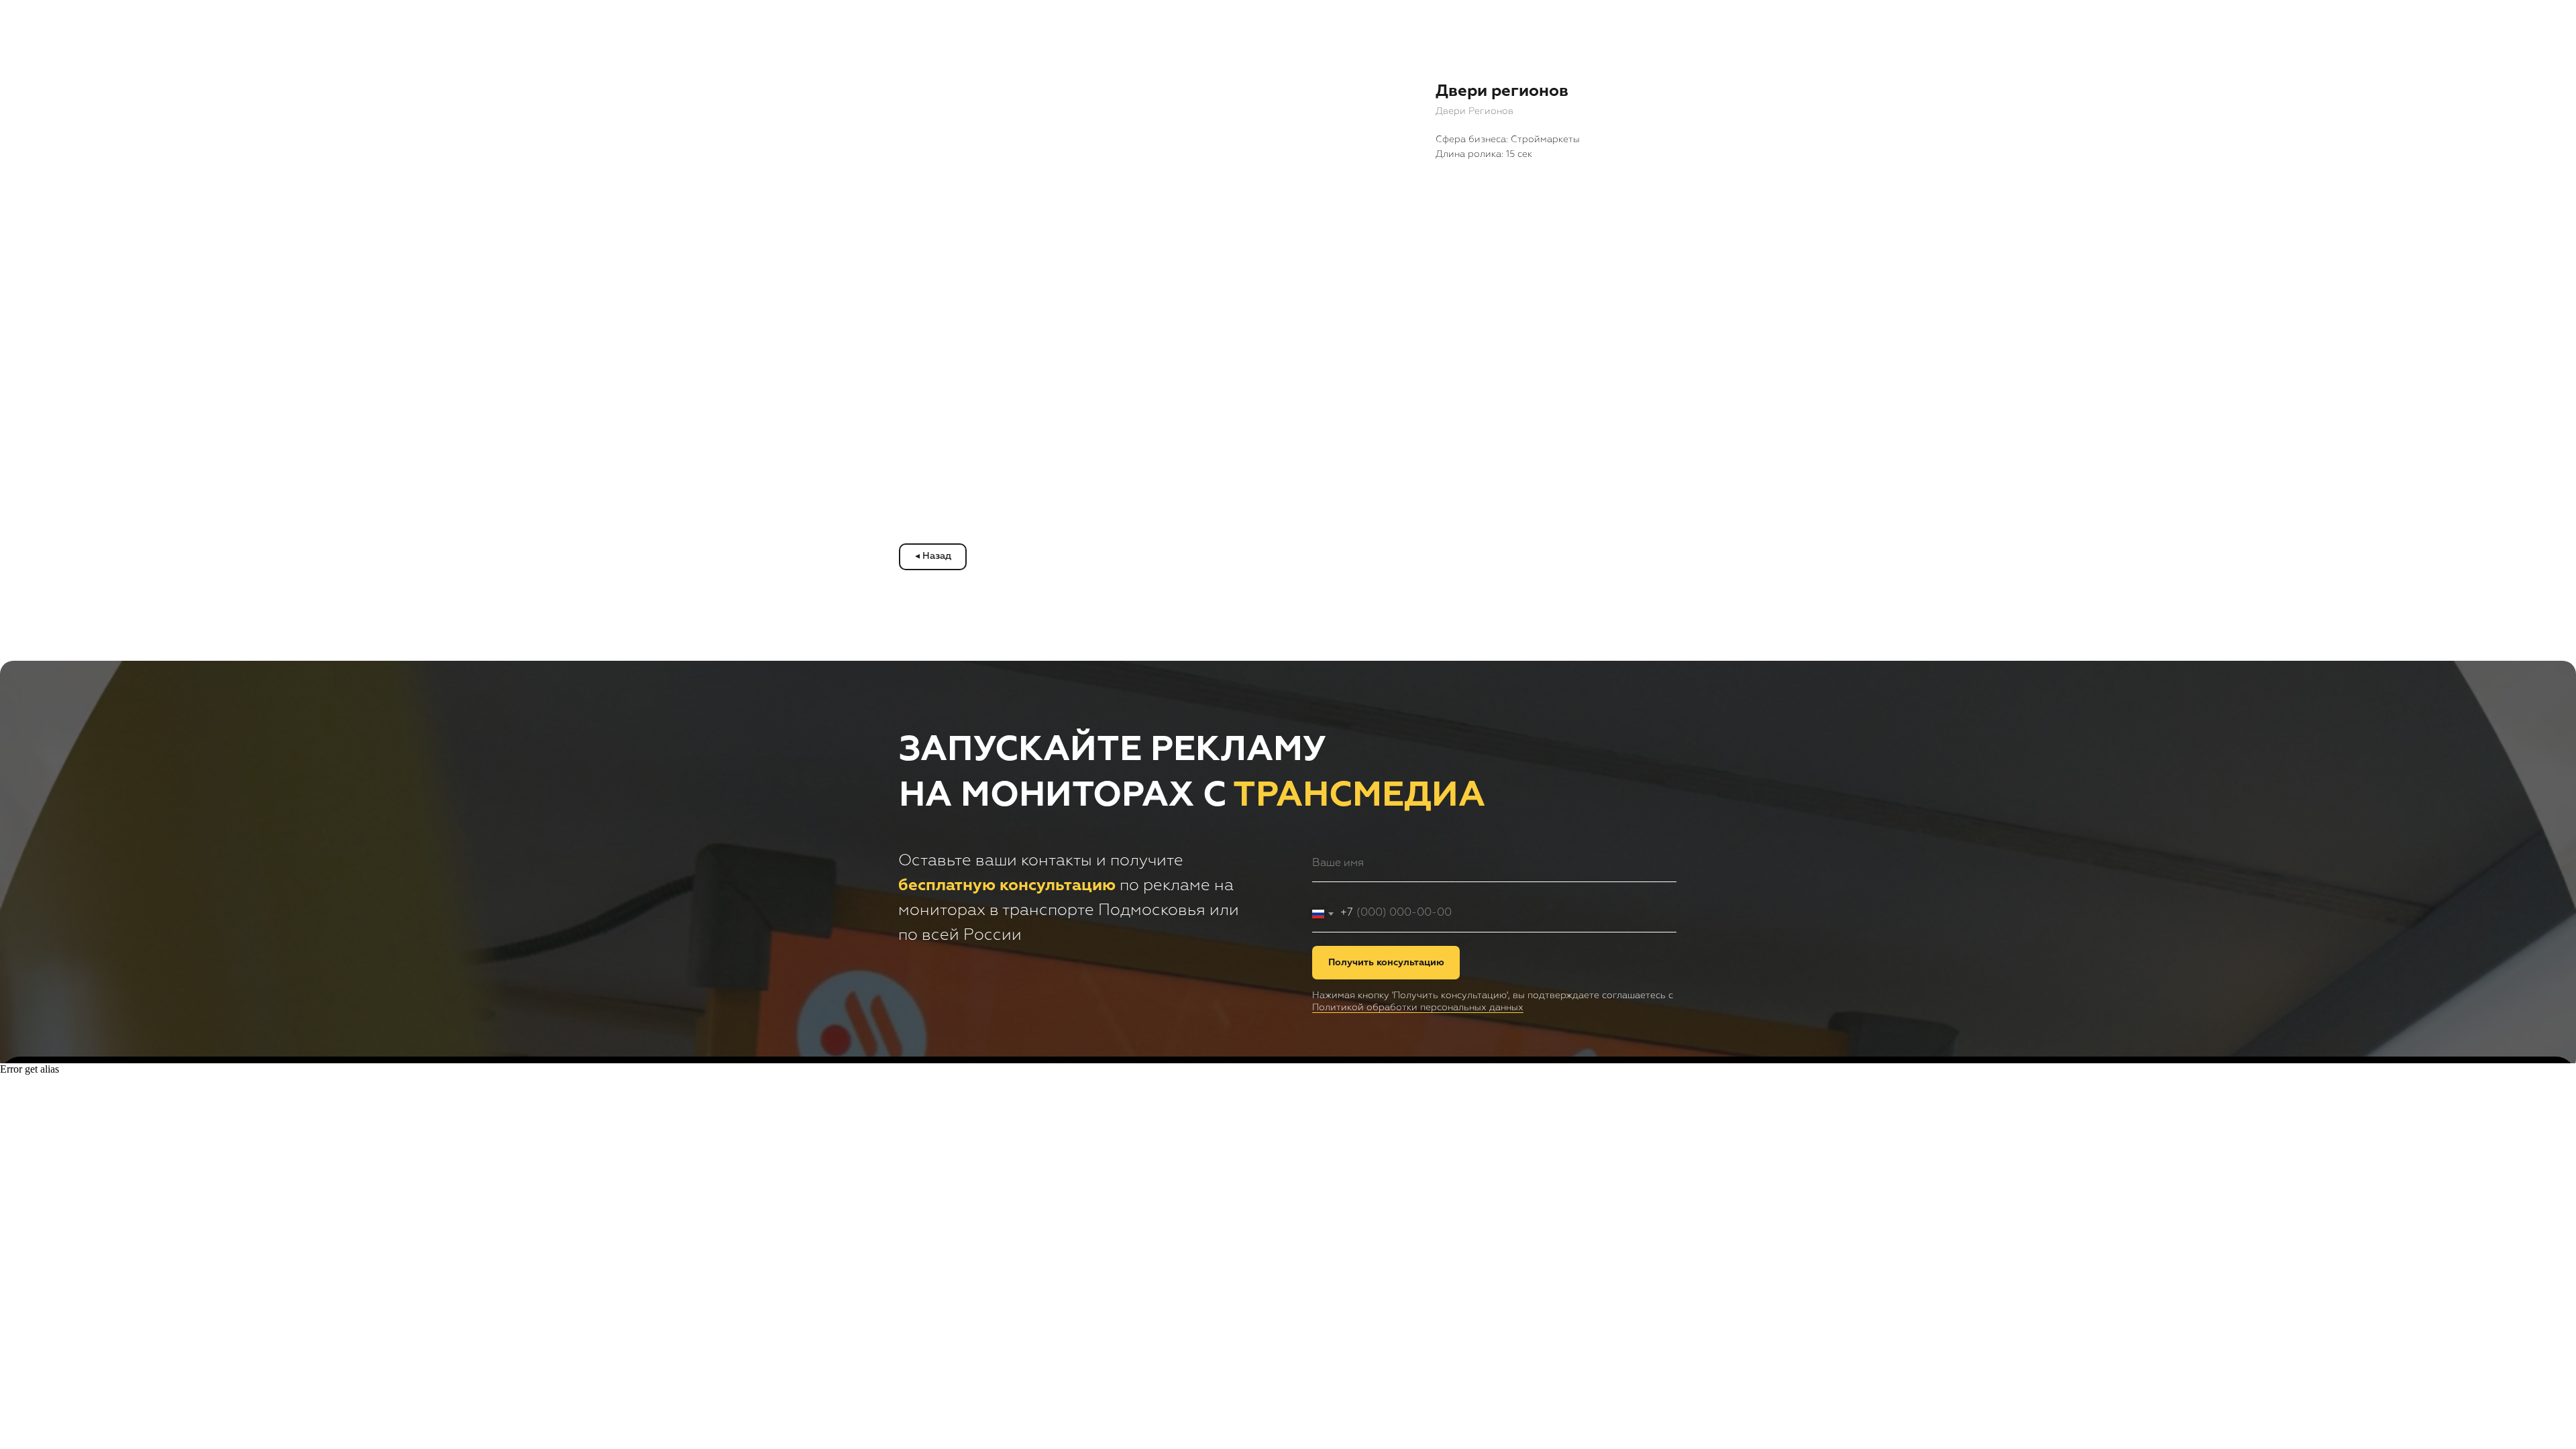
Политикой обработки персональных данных (1418, 1008)
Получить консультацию (1386, 963)
